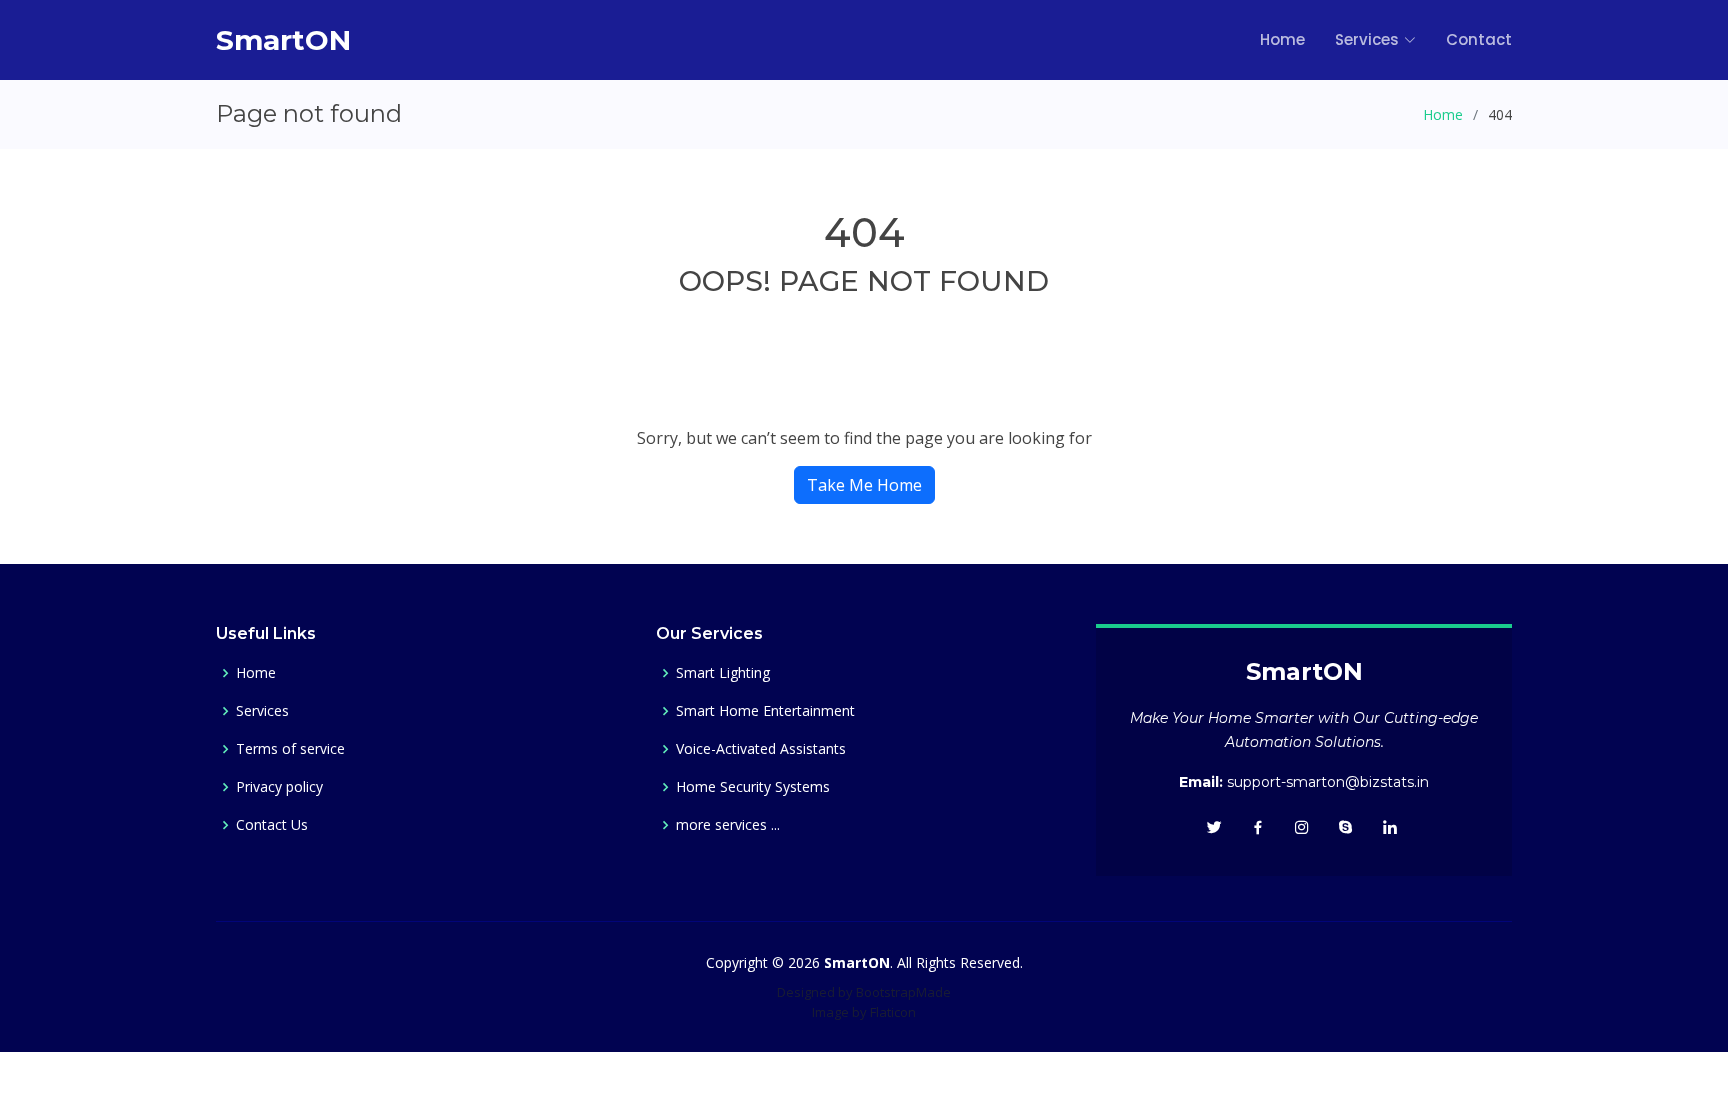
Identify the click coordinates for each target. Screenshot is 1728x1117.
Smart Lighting (723, 673)
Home (1282, 39)
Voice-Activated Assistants (761, 749)
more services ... (728, 825)
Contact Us (272, 825)
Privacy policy (279, 787)
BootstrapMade (903, 992)
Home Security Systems (753, 787)
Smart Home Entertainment (765, 711)
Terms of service (290, 749)
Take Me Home (864, 485)
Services (262, 711)
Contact (1479, 39)
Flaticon (893, 1012)
